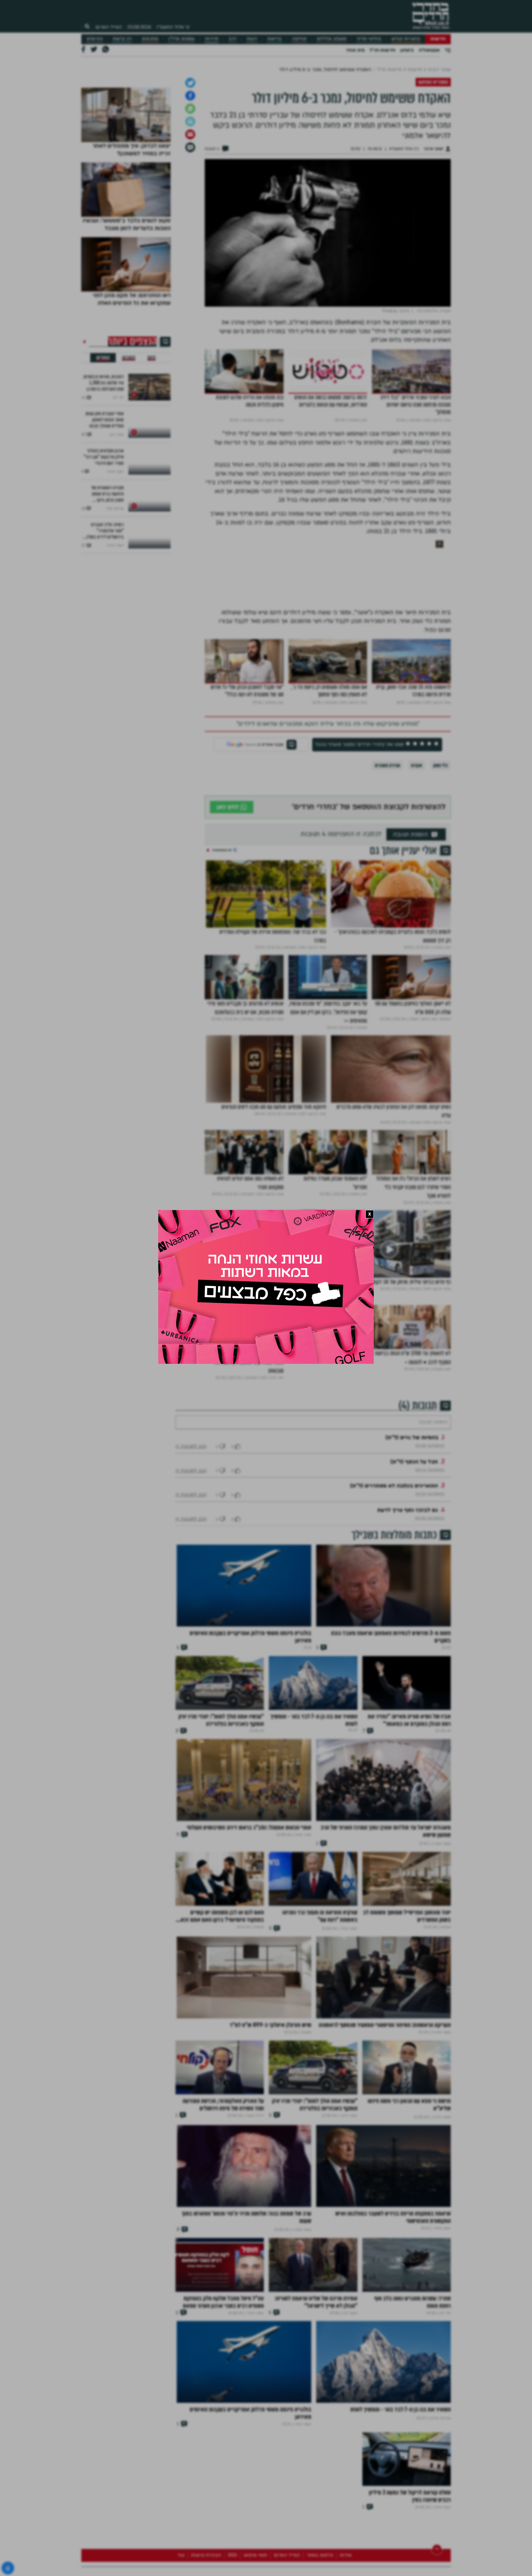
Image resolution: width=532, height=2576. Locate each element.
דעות (252, 39)
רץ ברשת (122, 39)
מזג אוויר (355, 50)
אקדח (417, 922)
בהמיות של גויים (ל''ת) (412, 1613)
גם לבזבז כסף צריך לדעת (407, 1685)
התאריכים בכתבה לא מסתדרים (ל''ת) (394, 1661)
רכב (232, 39)
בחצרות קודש (406, 39)
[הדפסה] (190, 278)
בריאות (274, 39)
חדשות (438, 39)
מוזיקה (299, 39)
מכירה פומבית (387, 922)
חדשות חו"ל (382, 50)
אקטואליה (429, 50)
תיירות (212, 39)
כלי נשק (440, 922)
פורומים (95, 39)
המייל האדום (109, 27)
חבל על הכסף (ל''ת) (414, 1637)
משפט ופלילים (332, 39)
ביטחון (407, 50)
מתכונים (150, 39)
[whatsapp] (190, 265)
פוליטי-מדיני (369, 39)
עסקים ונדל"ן (181, 39)
